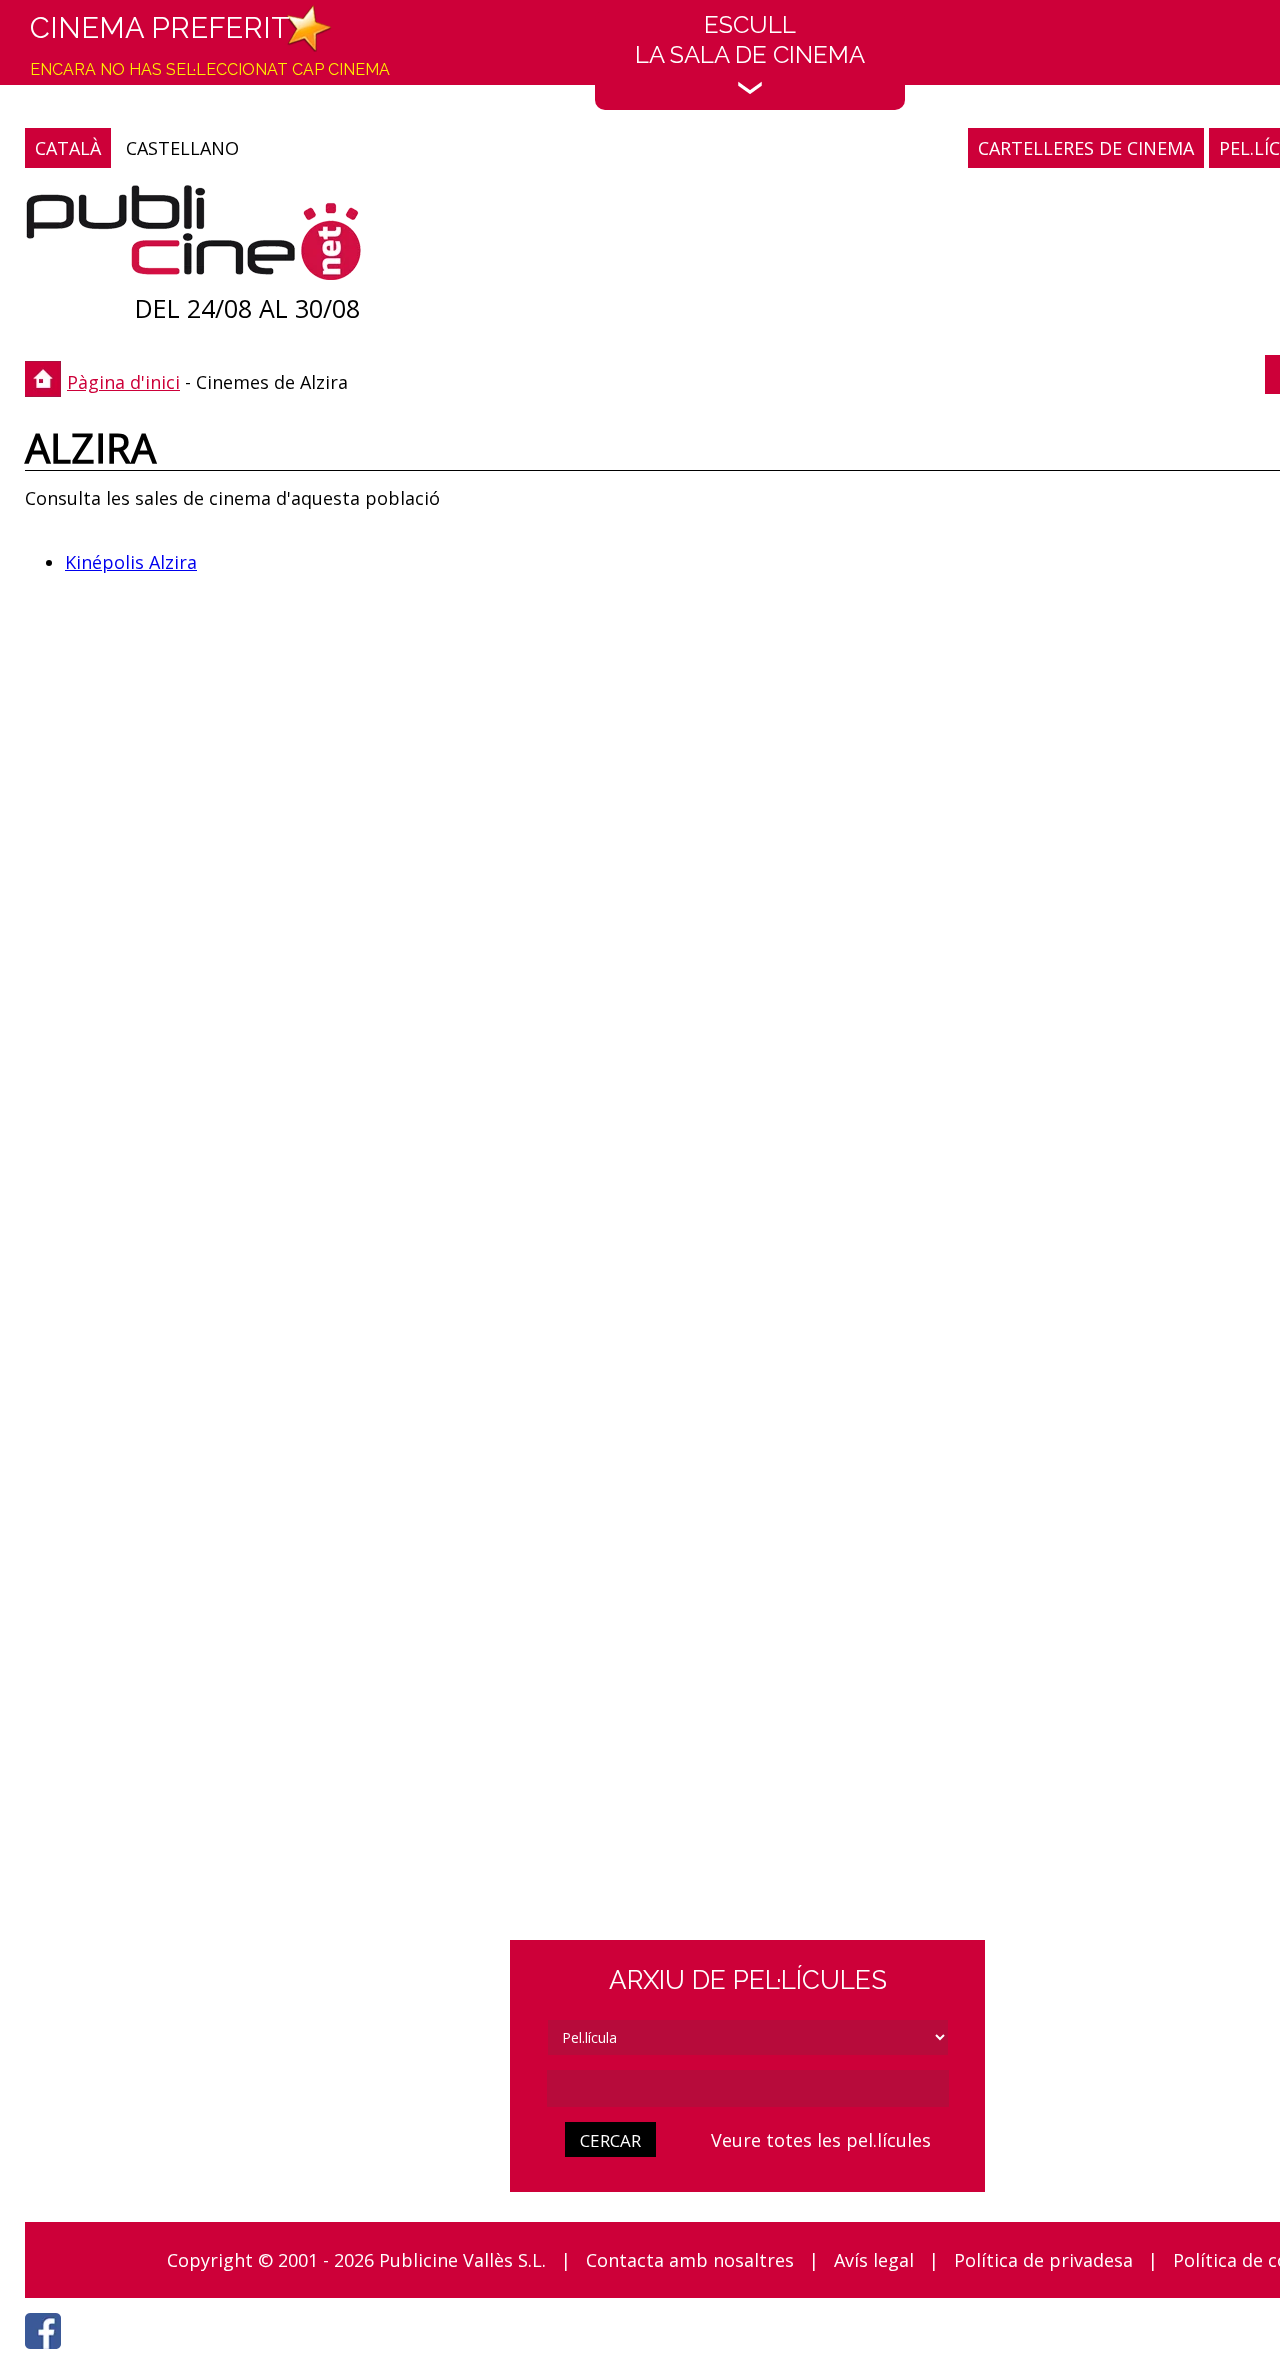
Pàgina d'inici (123, 382)
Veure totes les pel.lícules (821, 2140)
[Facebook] (48, 2354)
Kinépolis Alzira (131, 562)
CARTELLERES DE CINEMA (1086, 148)
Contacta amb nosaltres (690, 2260)
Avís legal (874, 2260)
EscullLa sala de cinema (750, 39)
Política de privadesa (1043, 2260)
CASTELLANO (182, 148)
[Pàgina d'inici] (193, 237)
